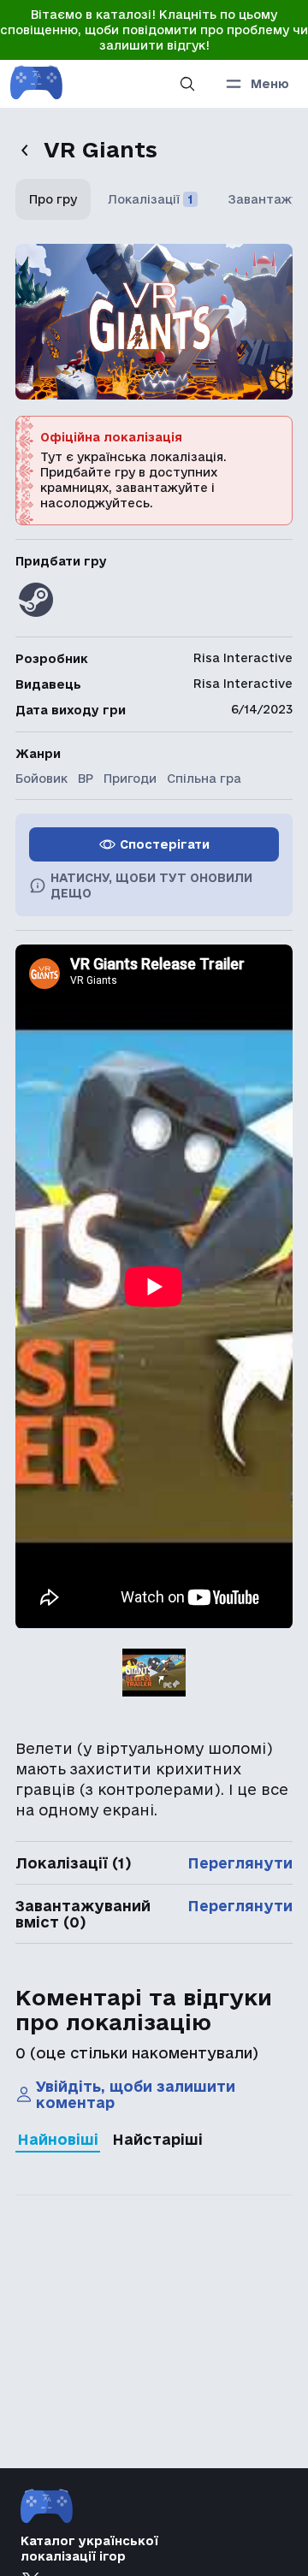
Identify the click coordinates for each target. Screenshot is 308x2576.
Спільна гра (204, 779)
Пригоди (130, 779)
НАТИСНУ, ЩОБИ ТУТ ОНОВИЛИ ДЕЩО (151, 885)
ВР (86, 779)
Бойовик (41, 779)
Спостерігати (165, 844)
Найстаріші (157, 2139)
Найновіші (58, 2139)
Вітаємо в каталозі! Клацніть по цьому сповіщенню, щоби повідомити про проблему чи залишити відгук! (154, 30)
